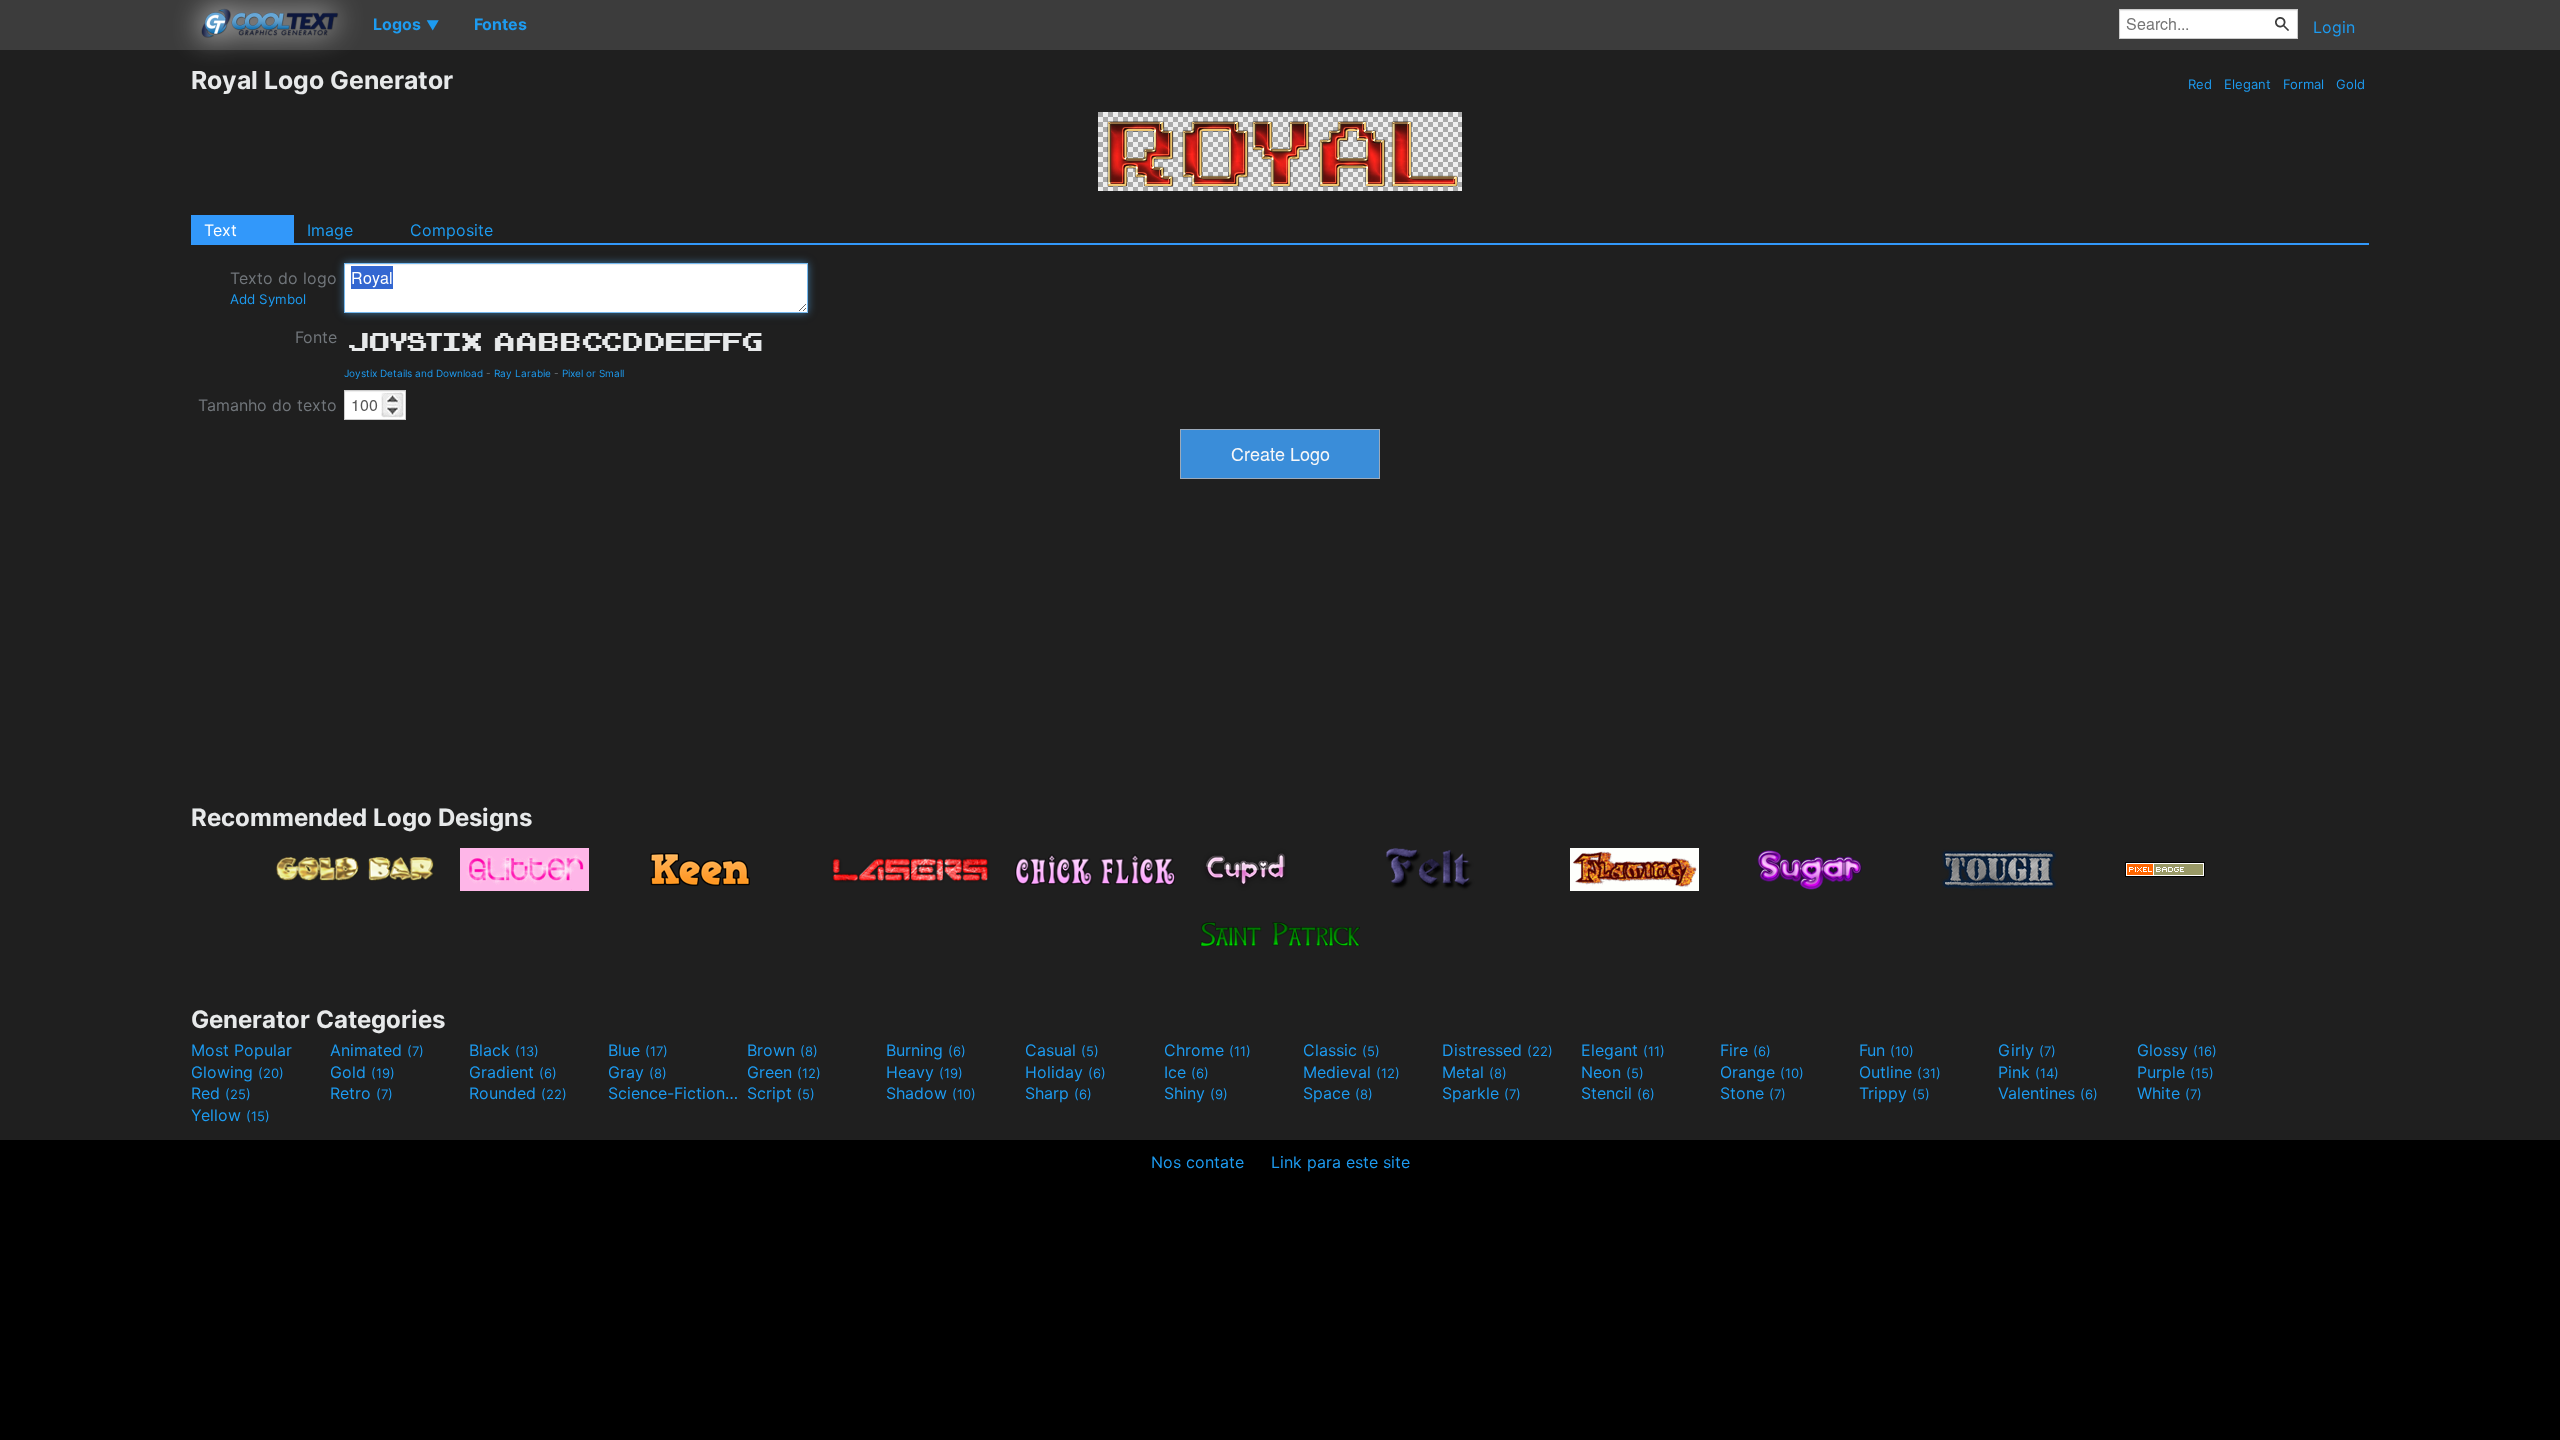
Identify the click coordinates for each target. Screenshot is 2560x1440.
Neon (1612, 1072)
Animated (377, 1050)
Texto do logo (283, 287)
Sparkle (1481, 1093)
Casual (1062, 1050)
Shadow (931, 1093)
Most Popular (241, 1050)
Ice (1186, 1072)
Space (1338, 1093)
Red (2200, 84)
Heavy (924, 1072)
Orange (1762, 1072)
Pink (2028, 1072)
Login (2334, 27)
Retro (361, 1093)
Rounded (518, 1093)
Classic (1341, 1050)
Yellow (230, 1115)
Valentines (2048, 1093)
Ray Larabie (522, 373)
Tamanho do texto (267, 405)
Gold (2350, 84)
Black (504, 1050)
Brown (782, 1050)
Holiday (1065, 1072)
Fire (1745, 1050)
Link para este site (1340, 1162)
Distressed (1497, 1050)
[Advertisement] (95, 365)
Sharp (1058, 1093)
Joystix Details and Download (413, 373)
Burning (926, 1050)
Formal (2303, 84)
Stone (1753, 1093)
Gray (637, 1072)
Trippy (1894, 1093)
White (2169, 1093)
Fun (1886, 1050)
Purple (2175, 1072)
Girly (2027, 1050)
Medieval (1351, 1072)
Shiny (1196, 1093)
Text (220, 230)
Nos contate (1197, 1162)
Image (330, 230)
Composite (451, 230)
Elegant (2247, 84)
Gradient (513, 1072)
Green (784, 1072)
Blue (638, 1050)
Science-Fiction (675, 1093)
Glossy (2177, 1050)
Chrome (1207, 1050)
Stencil (1618, 1093)
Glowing (237, 1072)
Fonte (316, 337)
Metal (1474, 1072)
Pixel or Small (593, 373)
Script (781, 1093)
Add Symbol (268, 299)
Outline (1900, 1072)
